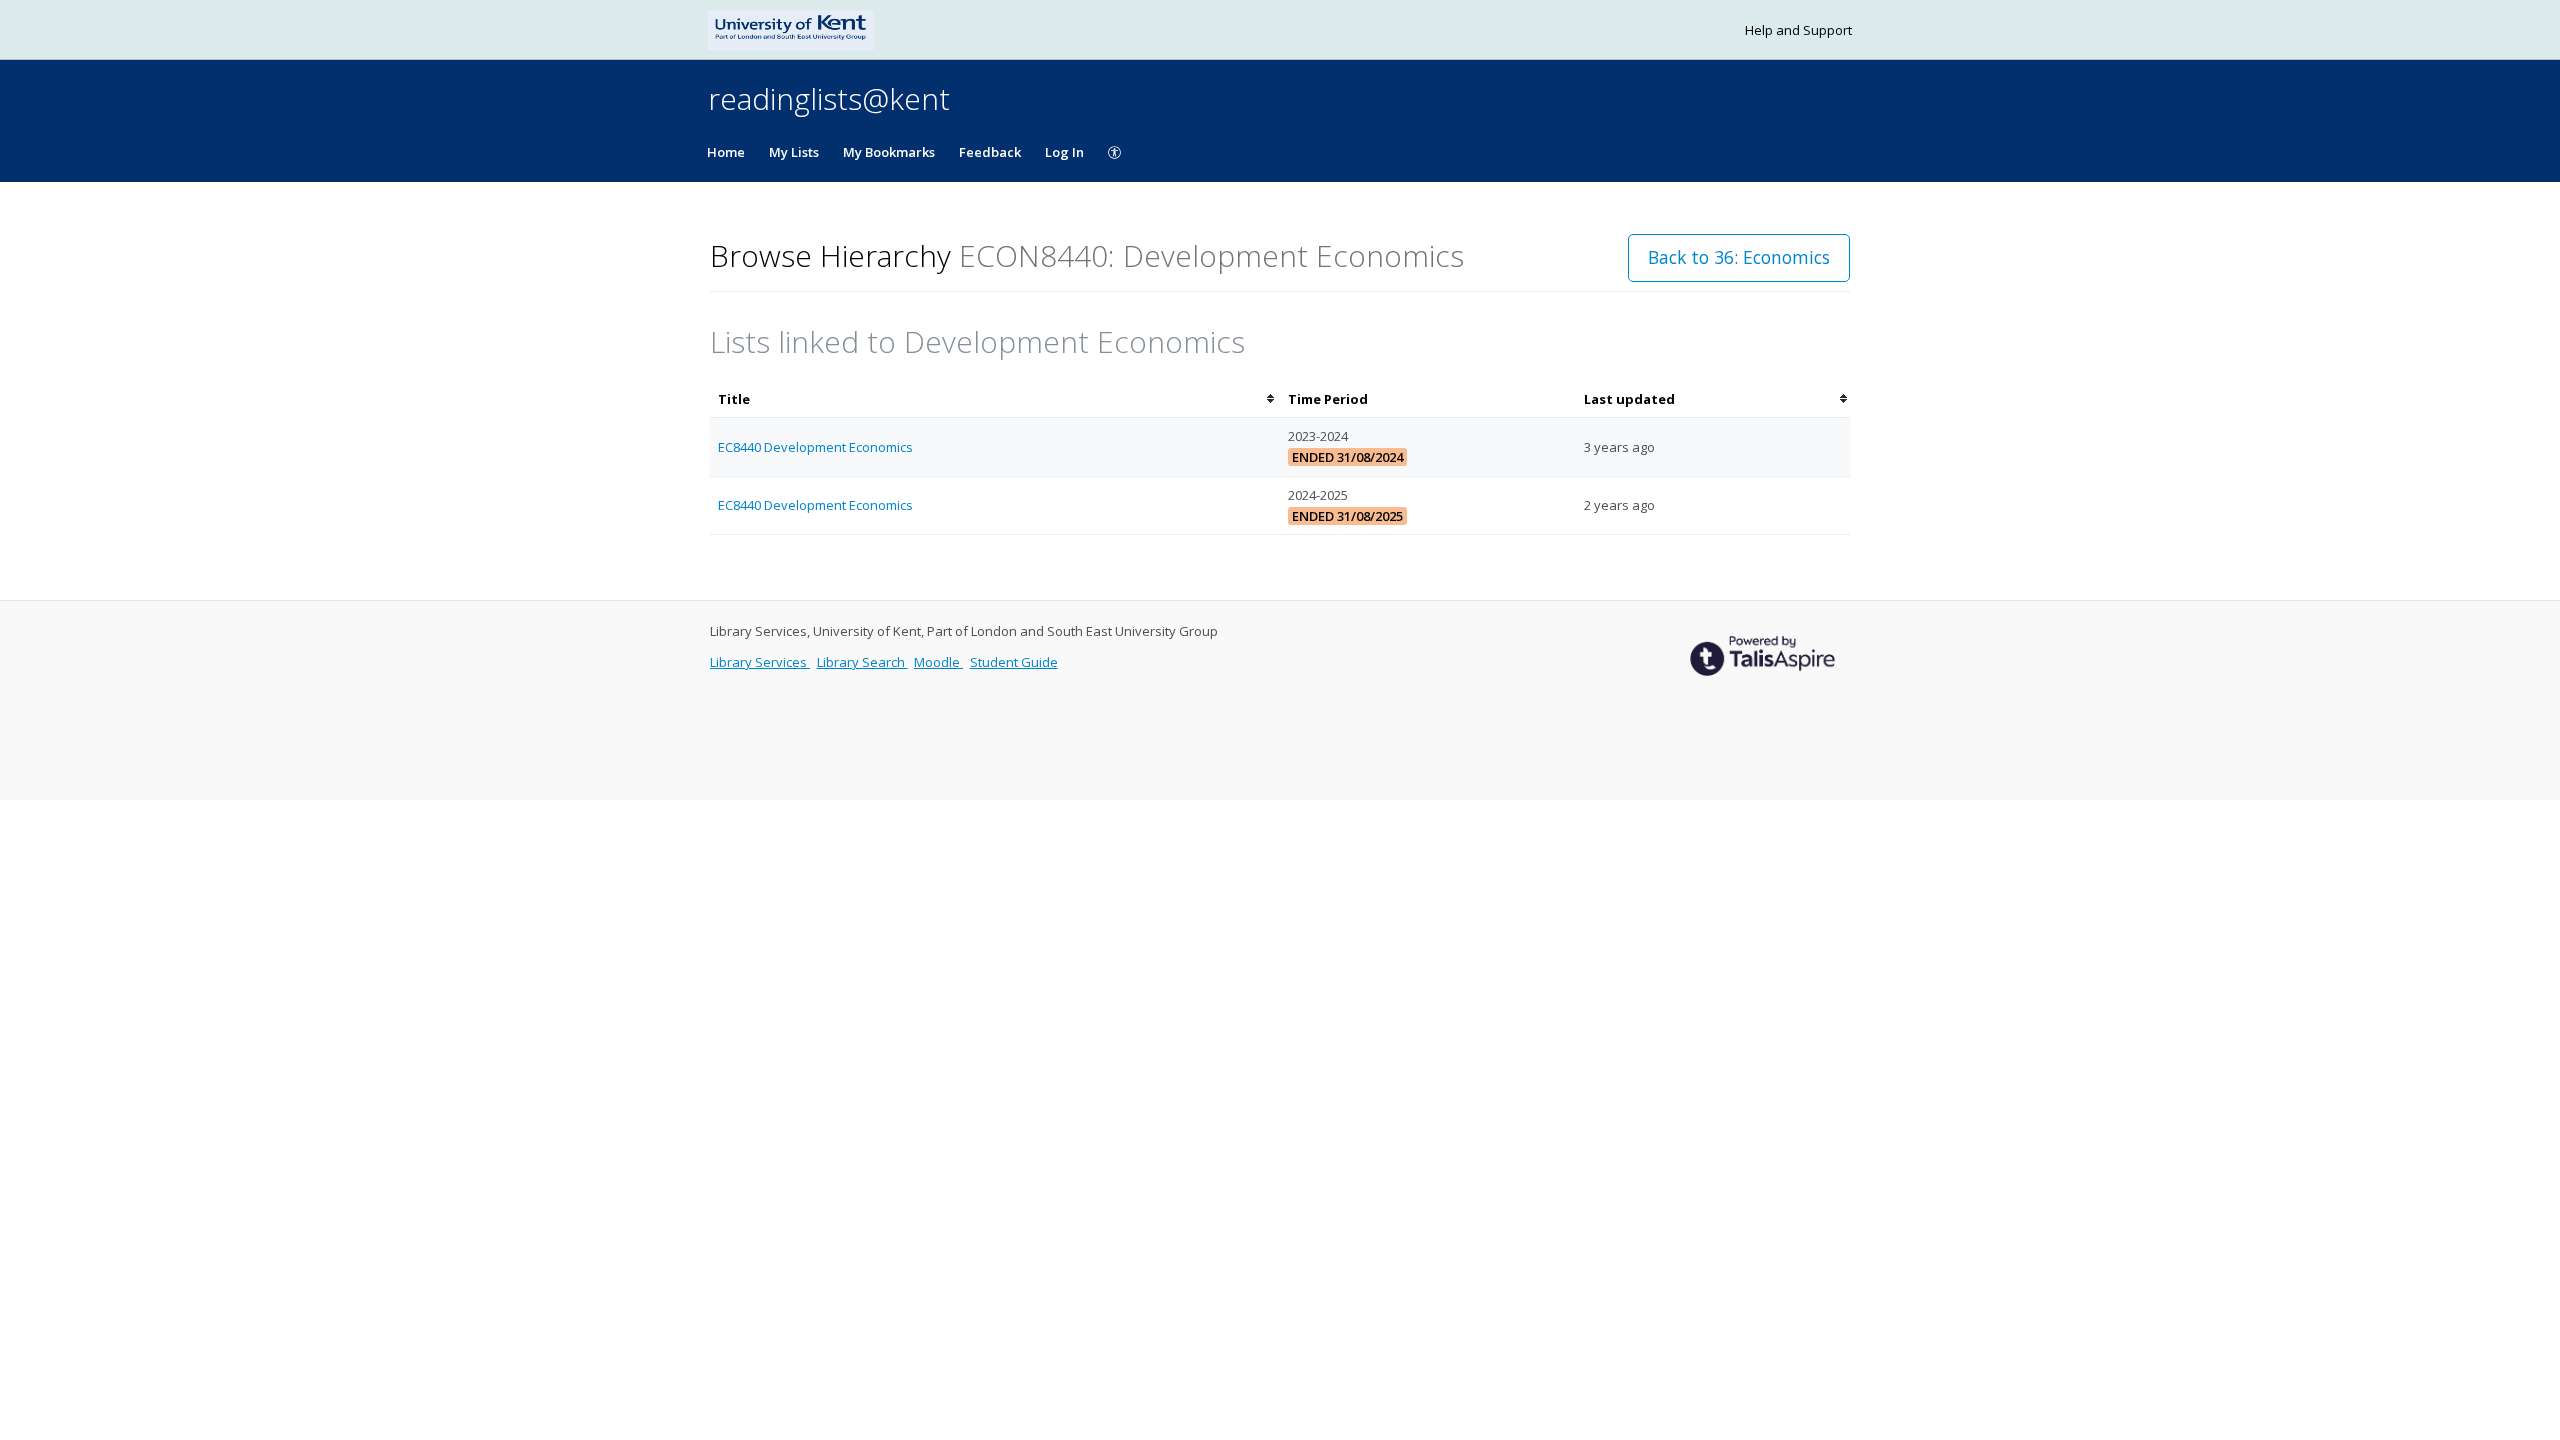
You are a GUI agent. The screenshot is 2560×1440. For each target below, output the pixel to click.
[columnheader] (995, 399)
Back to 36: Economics (1739, 257)
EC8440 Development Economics (815, 447)
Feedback (990, 152)
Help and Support (1798, 30)
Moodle (938, 662)
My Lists (794, 152)
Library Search (862, 662)
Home (726, 152)
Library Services (760, 662)
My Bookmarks (889, 152)
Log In (1064, 152)
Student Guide (1014, 662)
